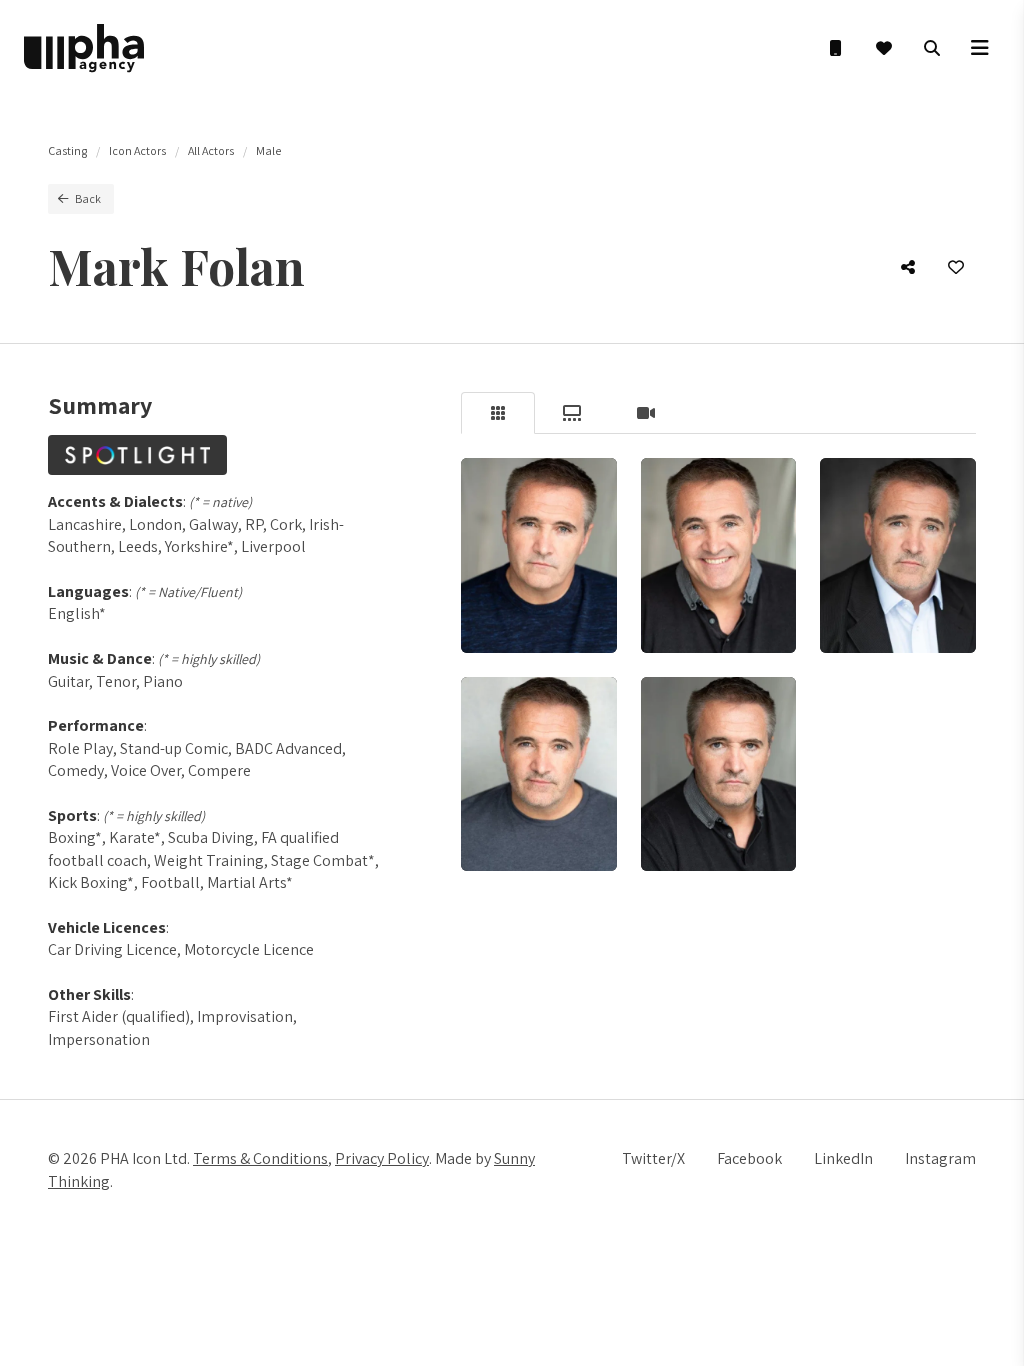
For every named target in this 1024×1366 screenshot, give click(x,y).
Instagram (940, 1158)
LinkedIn (843, 1158)
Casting (67, 150)
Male (268, 150)
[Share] (908, 267)
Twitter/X (653, 1158)
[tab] (498, 413)
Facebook (749, 1158)
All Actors (211, 150)
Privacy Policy (382, 1158)
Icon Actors (137, 150)
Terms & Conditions (260, 1158)
